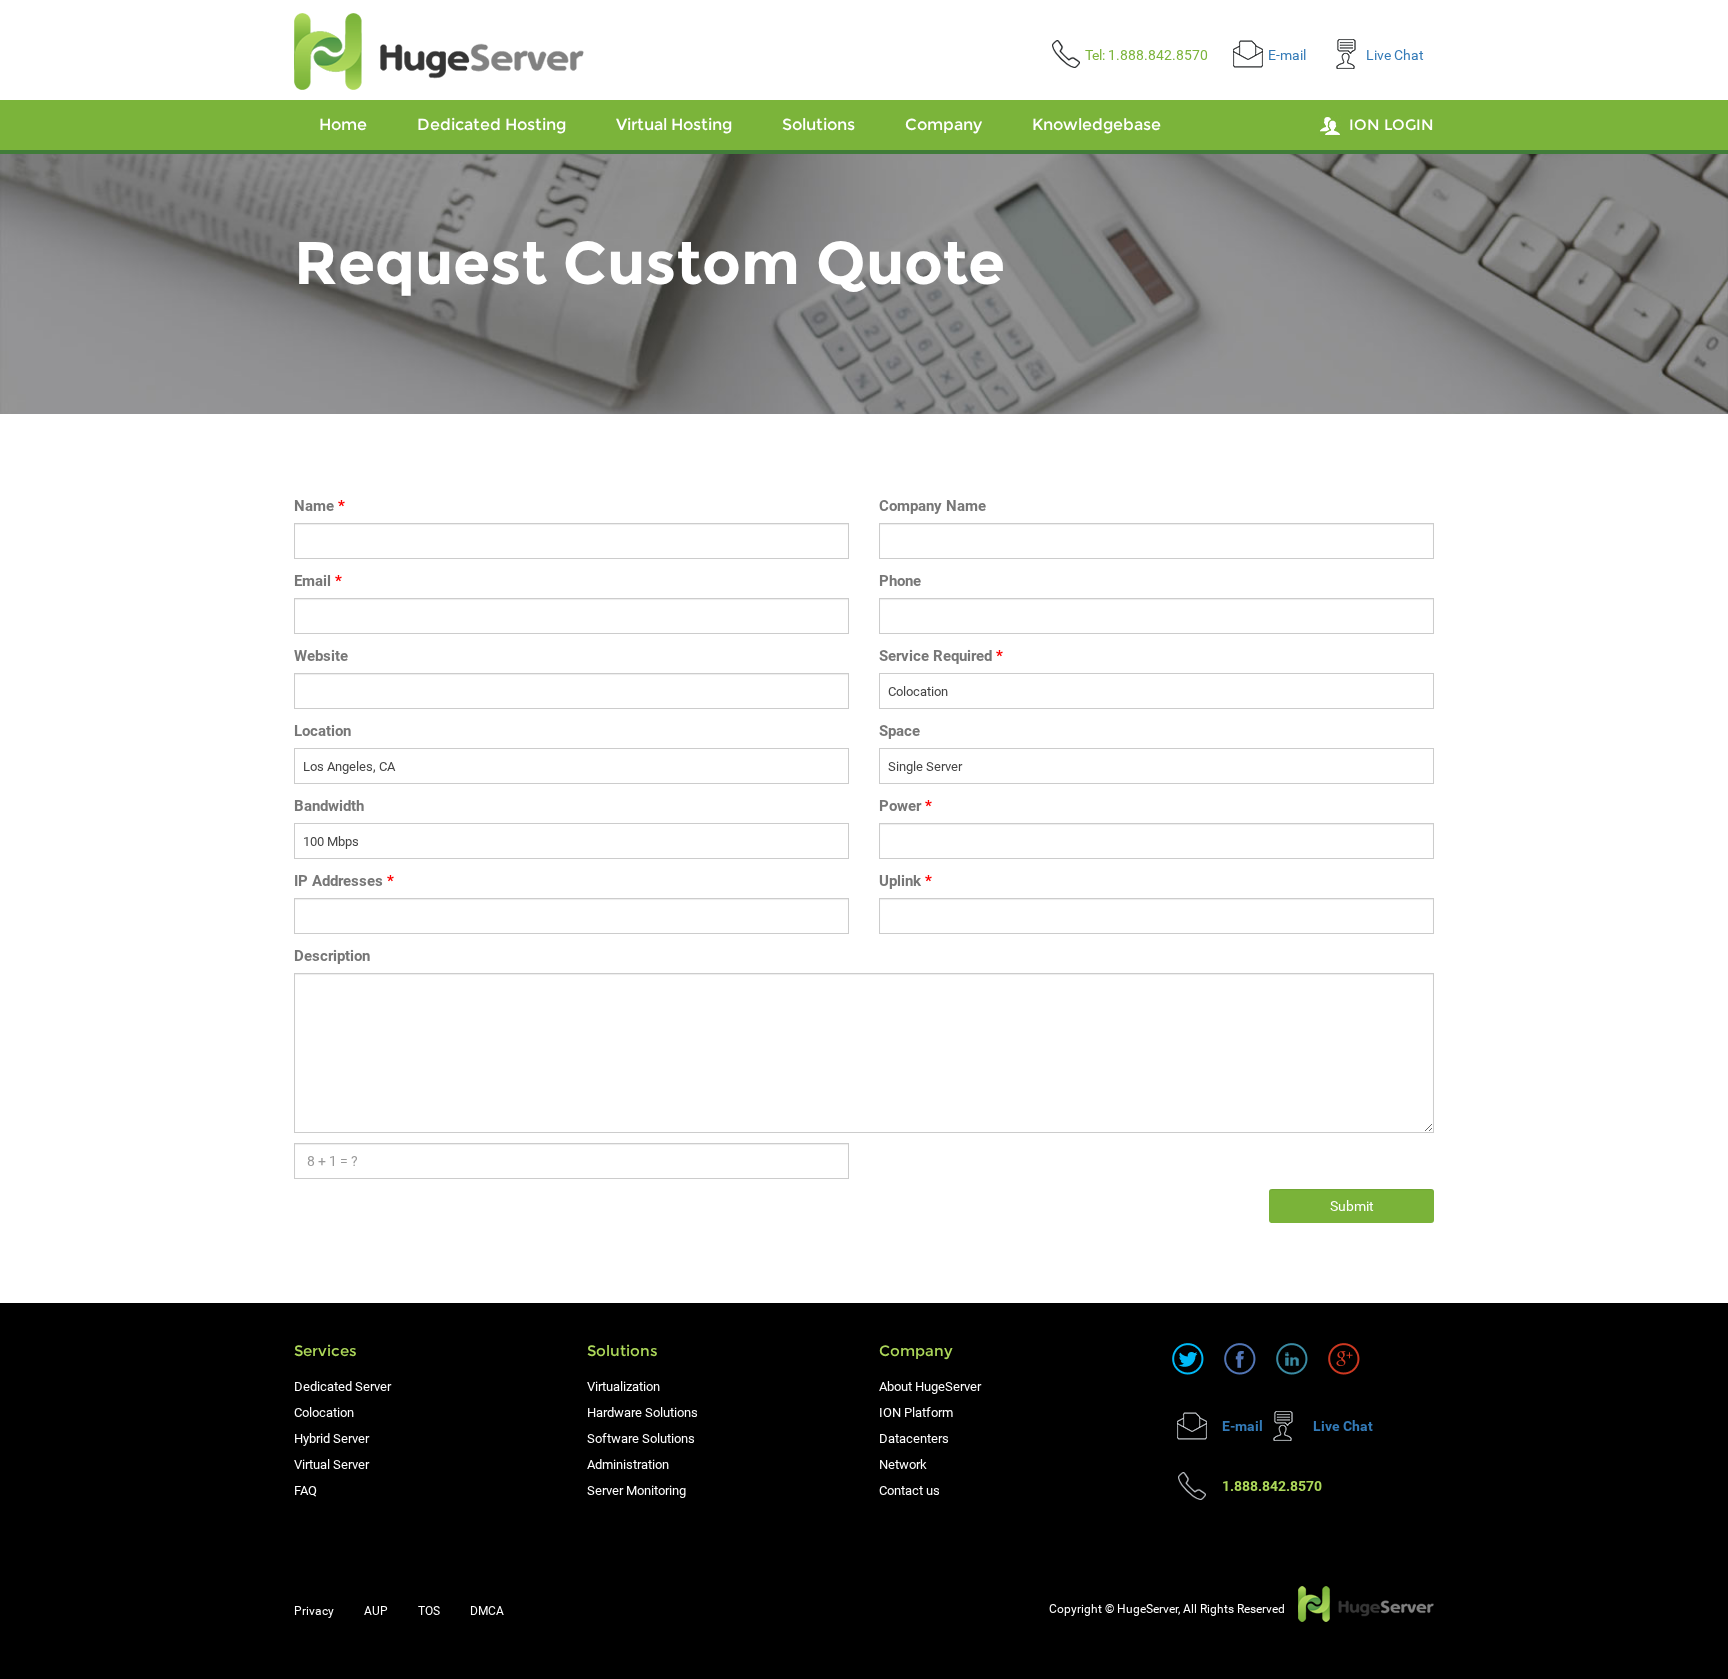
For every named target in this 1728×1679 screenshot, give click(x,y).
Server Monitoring (636, 1490)
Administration (628, 1464)
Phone (900, 581)
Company (943, 124)
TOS (429, 1611)
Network (903, 1464)
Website (321, 656)
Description (332, 956)
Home (343, 124)
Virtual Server (331, 1464)
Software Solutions (641, 1438)
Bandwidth (329, 806)
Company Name (932, 506)
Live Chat (1395, 55)
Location (322, 731)
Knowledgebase (1096, 124)
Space (899, 731)
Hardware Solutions (642, 1412)
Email (318, 581)
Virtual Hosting (674, 124)
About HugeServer (930, 1386)
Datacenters (914, 1438)
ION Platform (916, 1412)
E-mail (1287, 55)
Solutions (818, 124)
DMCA (487, 1611)
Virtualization (623, 1386)
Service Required (941, 656)
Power (905, 806)
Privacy (314, 1611)
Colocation (324, 1412)
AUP (376, 1611)
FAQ (305, 1490)
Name (319, 506)
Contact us (909, 1490)
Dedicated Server (342, 1386)
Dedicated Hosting (491, 124)
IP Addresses (344, 881)
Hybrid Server (331, 1438)
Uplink (905, 881)
